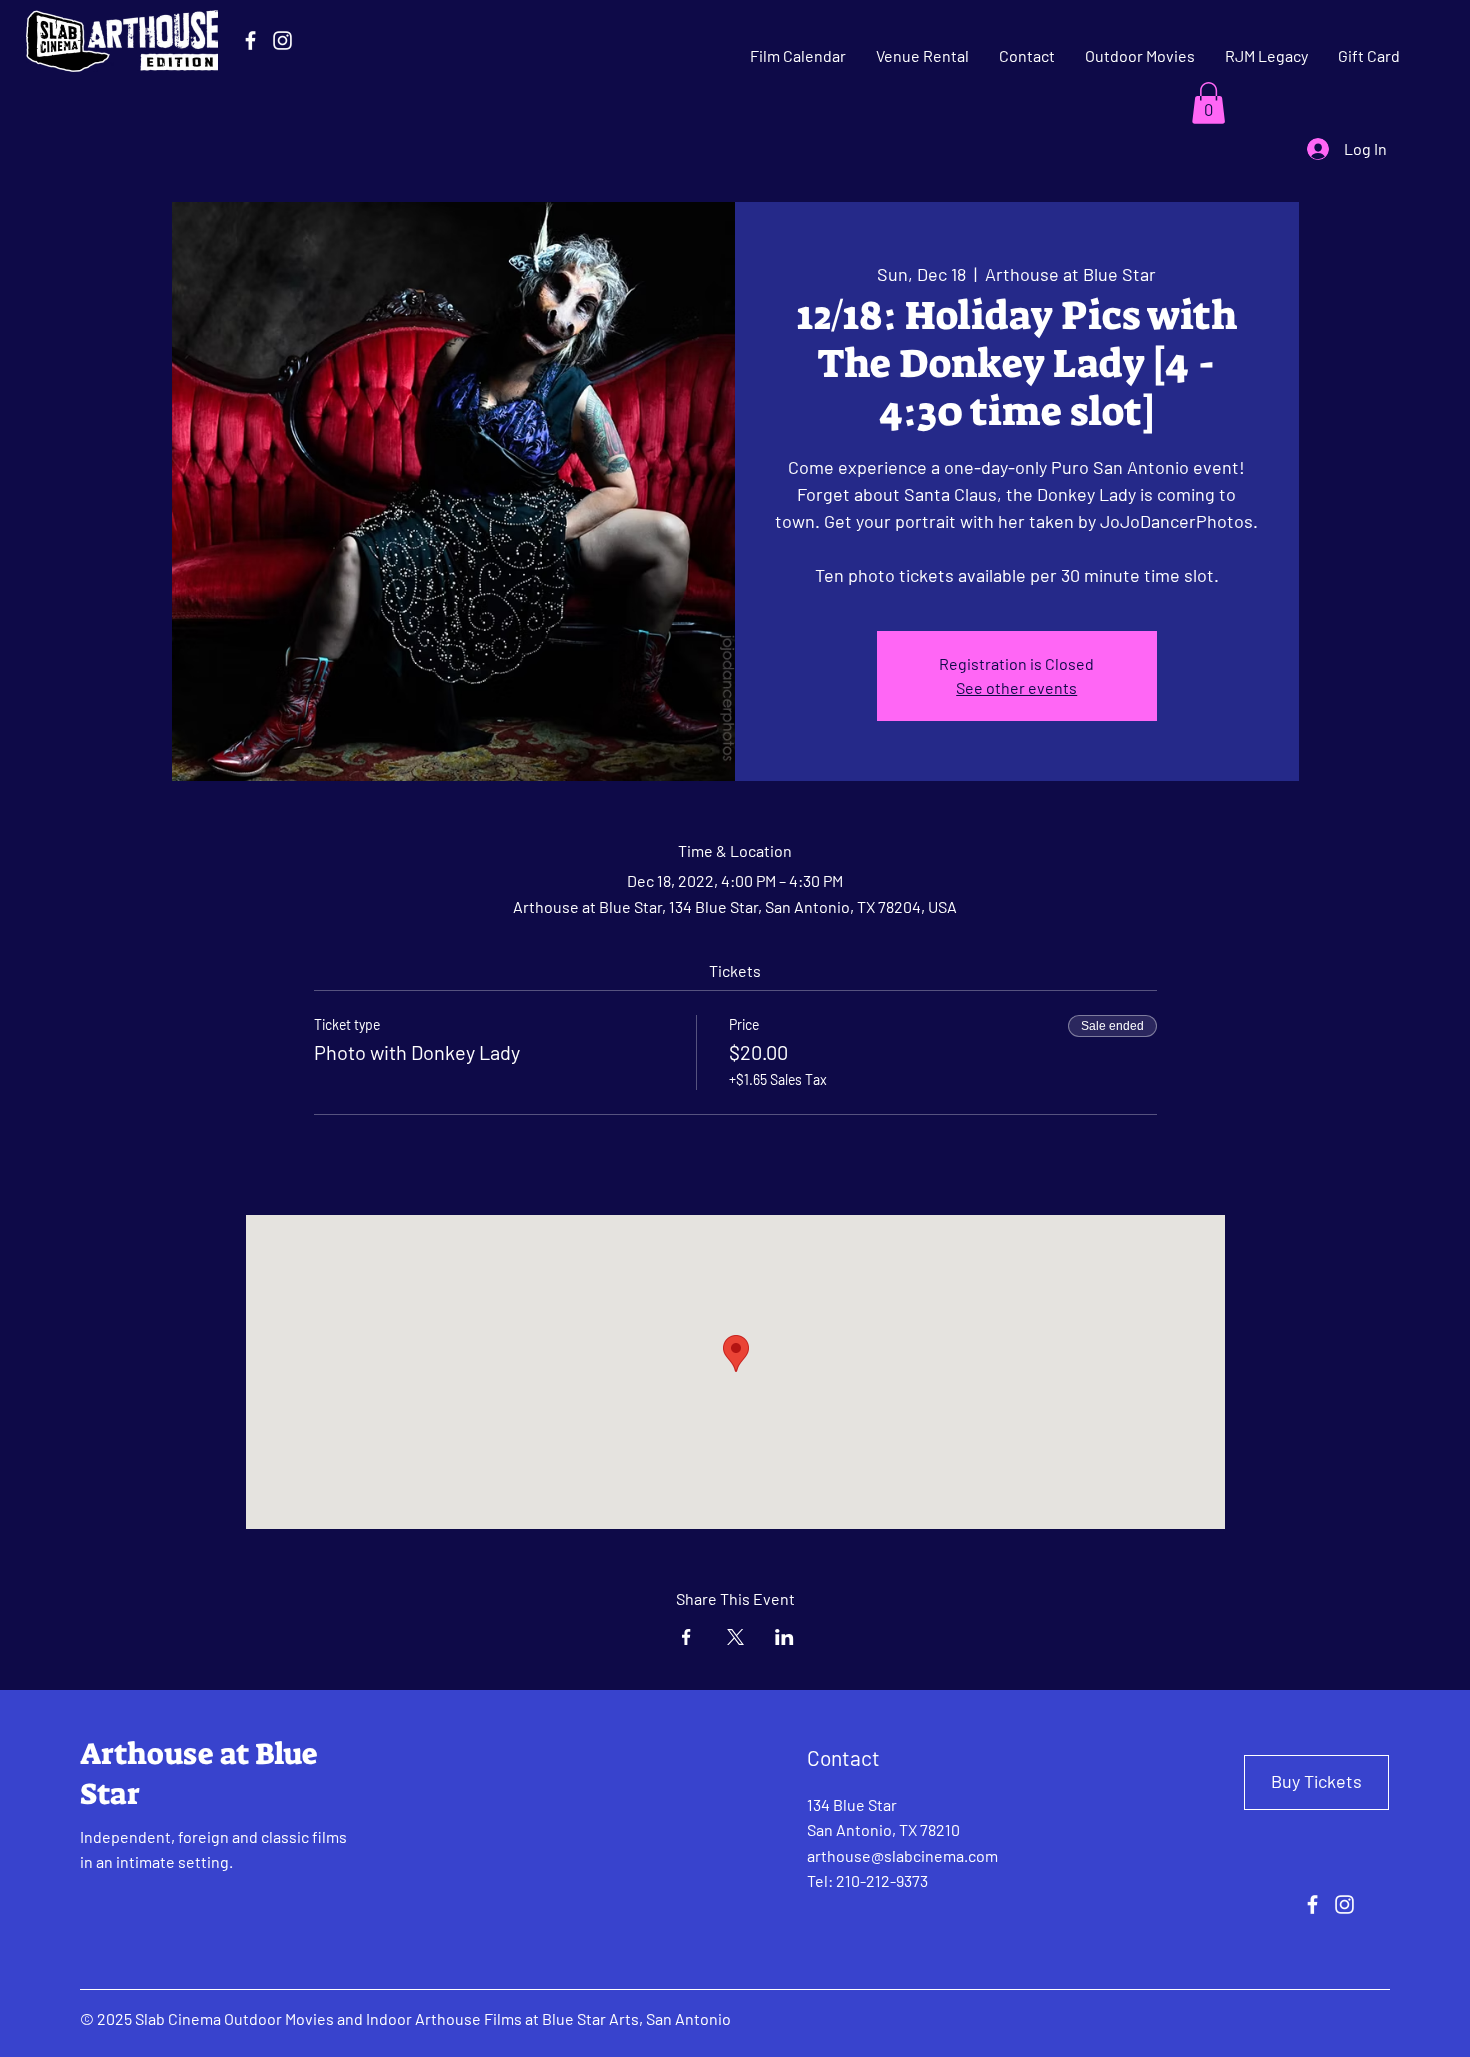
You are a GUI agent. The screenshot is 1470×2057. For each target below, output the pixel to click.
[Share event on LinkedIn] (784, 1637)
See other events (1016, 687)
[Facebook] (250, 40)
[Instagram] (282, 40)
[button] (1208, 103)
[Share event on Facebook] (686, 1637)
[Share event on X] (735, 1637)
